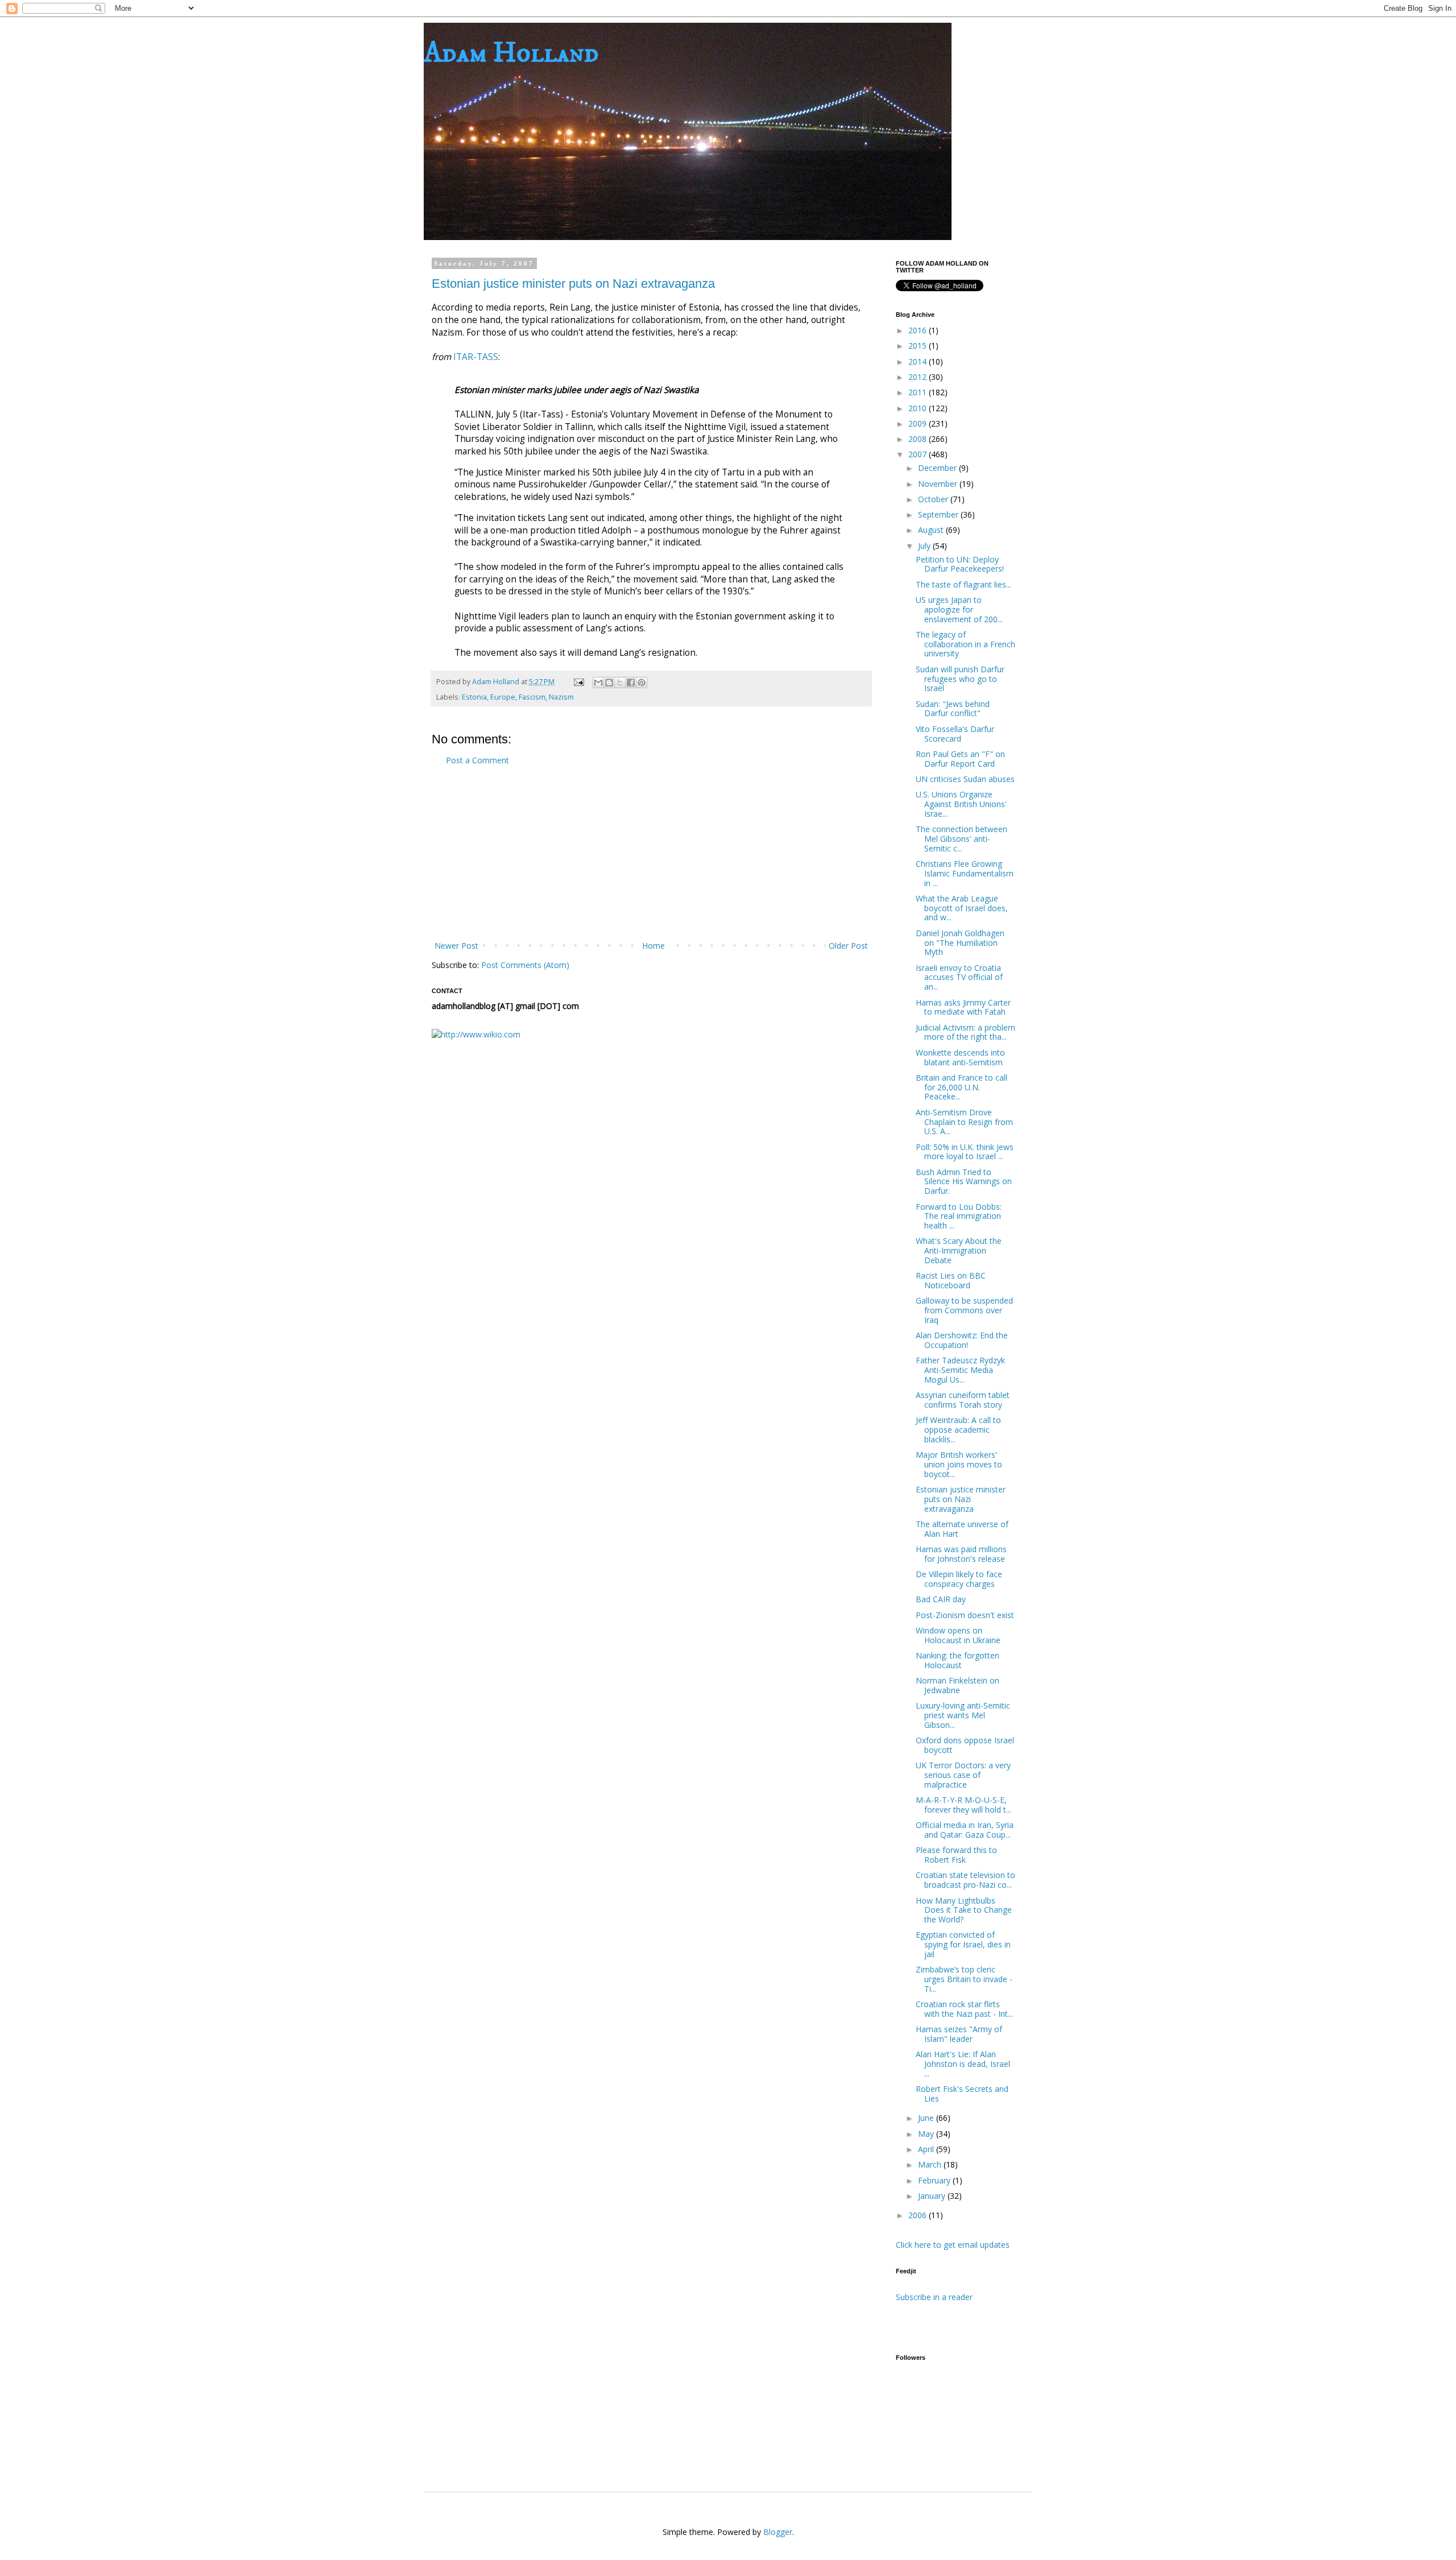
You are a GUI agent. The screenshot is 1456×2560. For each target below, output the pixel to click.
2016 (919, 330)
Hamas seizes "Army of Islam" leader (959, 2034)
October (934, 499)
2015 (919, 346)
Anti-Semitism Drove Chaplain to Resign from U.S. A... (964, 1122)
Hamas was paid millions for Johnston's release (961, 1554)
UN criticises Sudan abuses (965, 779)
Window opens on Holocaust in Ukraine (958, 1635)
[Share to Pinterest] (642, 683)
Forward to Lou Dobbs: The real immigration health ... (959, 1216)
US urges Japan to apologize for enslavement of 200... (959, 609)
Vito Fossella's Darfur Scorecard (955, 734)
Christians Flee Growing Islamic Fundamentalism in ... (965, 873)
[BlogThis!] (609, 683)
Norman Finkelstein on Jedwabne (957, 1685)
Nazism (561, 697)
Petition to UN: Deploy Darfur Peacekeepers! (960, 564)
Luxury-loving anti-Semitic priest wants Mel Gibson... (963, 1715)
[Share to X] (620, 683)
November (939, 484)
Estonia (474, 697)
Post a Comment (477, 760)
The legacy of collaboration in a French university (965, 644)
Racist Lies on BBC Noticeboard (951, 1280)
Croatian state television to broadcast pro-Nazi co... (965, 1880)
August (932, 530)
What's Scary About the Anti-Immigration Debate (959, 1250)
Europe (503, 697)
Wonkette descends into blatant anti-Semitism (960, 1057)
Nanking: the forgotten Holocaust (957, 1660)
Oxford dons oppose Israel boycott (965, 1745)
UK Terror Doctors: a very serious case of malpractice (963, 1775)
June (927, 2118)
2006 (919, 2215)
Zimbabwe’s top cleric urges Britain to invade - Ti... (964, 1979)
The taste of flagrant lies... (963, 584)
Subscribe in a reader (934, 2297)
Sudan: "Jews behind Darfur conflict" (953, 709)
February (935, 2180)
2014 (919, 361)
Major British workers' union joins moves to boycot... (959, 1464)
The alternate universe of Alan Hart (962, 1529)
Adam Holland (511, 53)
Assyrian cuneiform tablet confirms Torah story (963, 1400)
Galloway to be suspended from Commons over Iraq (964, 1310)
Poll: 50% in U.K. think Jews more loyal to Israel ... (965, 1152)
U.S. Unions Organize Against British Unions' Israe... (961, 804)
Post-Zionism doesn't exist (965, 1615)
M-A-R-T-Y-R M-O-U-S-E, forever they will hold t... (963, 1805)
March (931, 2164)
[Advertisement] (651, 853)
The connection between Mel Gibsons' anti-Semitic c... (961, 839)
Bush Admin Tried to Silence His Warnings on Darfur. (964, 1182)
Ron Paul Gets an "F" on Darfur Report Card (960, 759)
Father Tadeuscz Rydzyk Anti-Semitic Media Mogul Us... (960, 1370)
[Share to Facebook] (631, 683)
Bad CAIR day (941, 1599)
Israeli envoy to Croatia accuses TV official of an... (959, 977)
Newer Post (456, 946)
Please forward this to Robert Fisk (956, 1855)
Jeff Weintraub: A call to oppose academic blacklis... (958, 1430)
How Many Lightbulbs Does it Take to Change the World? (964, 1910)
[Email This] (598, 683)
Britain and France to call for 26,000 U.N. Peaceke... (961, 1087)
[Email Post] (578, 682)
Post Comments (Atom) (525, 965)
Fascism (532, 697)
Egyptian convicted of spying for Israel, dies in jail (963, 1944)
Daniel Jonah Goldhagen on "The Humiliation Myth (960, 943)
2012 (919, 377)
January (933, 2196)
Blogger (778, 2532)
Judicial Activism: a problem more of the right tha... (965, 1032)
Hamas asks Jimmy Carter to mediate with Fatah (963, 1007)
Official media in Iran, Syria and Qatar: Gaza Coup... (965, 1830)
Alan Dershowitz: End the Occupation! (962, 1340)
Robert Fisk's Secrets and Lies (962, 2094)
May (927, 2134)
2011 (919, 392)
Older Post (848, 946)
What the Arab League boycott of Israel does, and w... (962, 908)
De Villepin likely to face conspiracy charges (959, 1579)
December (938, 468)
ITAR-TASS (476, 357)
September (939, 514)
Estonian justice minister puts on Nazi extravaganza (573, 284)
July (925, 546)
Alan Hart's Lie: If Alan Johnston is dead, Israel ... (963, 2064)
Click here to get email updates (953, 2245)
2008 (919, 439)
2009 (919, 423)
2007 (919, 454)
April (927, 2149)
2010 (919, 408)
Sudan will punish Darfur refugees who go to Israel (960, 679)
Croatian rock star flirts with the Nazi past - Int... (964, 2009)
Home (653, 946)
